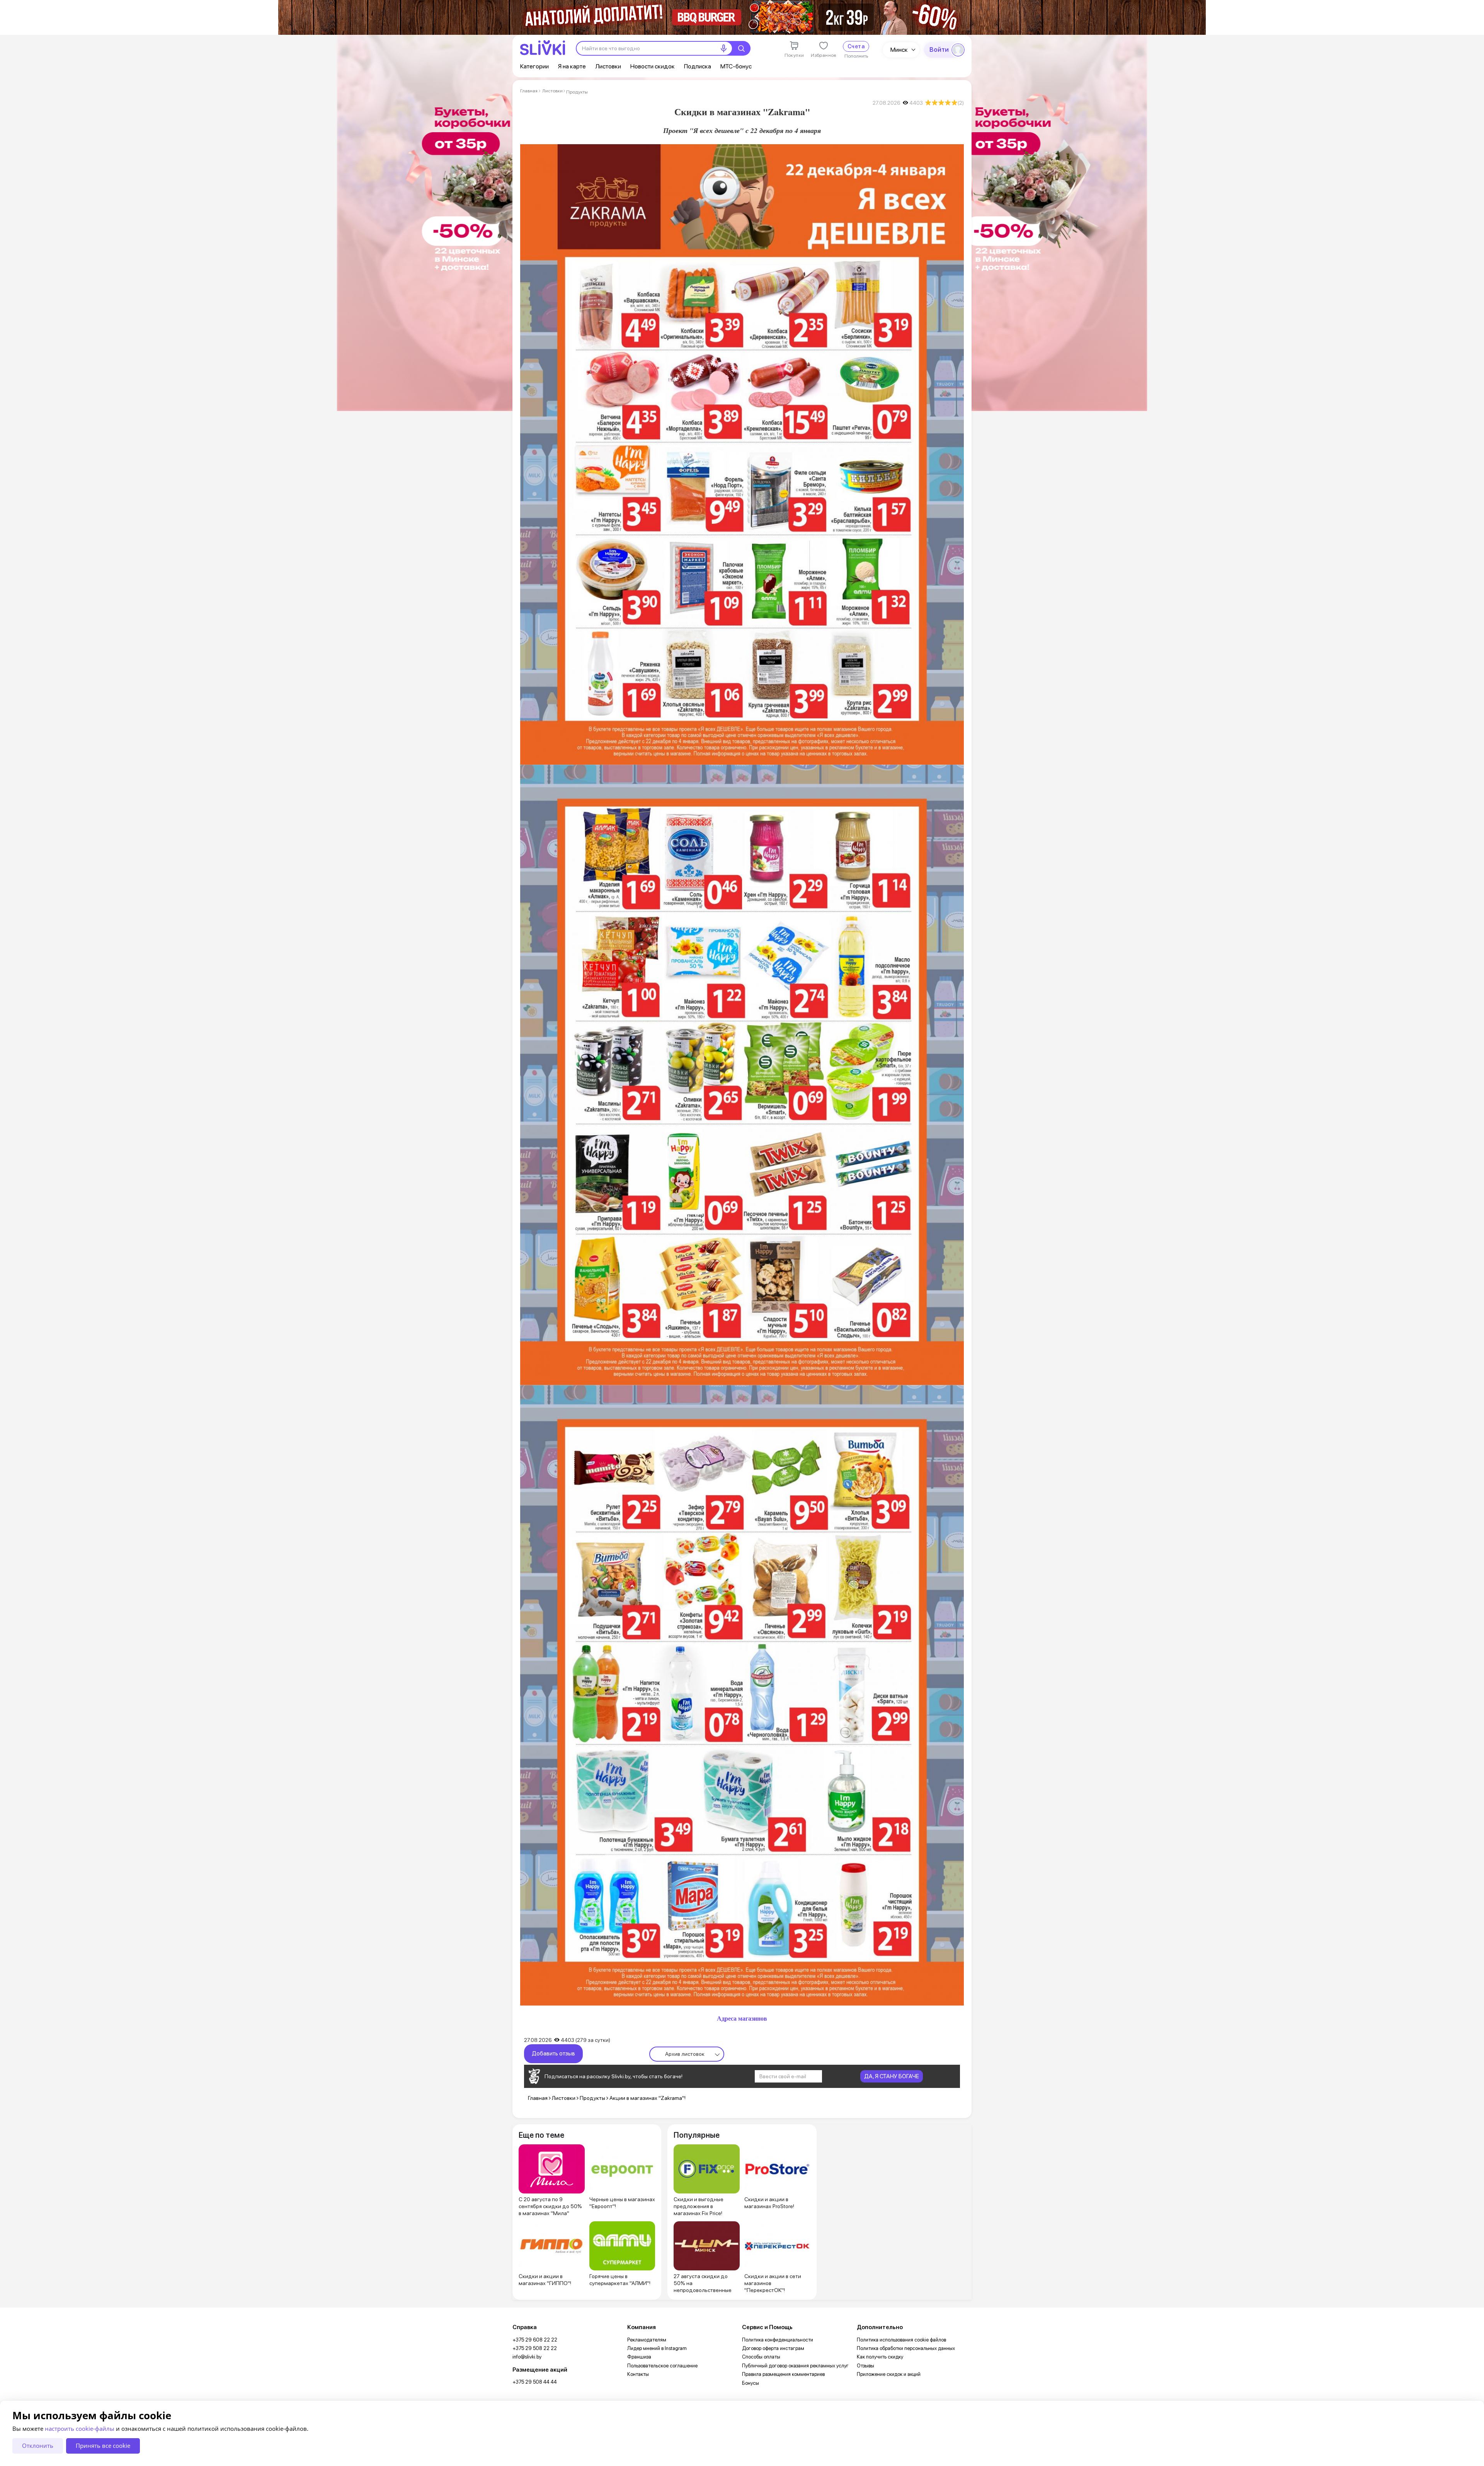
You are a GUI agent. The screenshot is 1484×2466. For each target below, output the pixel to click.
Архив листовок (685, 2054)
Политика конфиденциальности (778, 2340)
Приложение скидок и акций (889, 2374)
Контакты (638, 2374)
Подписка (698, 66)
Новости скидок (653, 66)
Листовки (608, 66)
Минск (899, 50)
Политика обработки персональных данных (906, 2348)
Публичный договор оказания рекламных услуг (795, 2366)
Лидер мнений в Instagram (657, 2348)
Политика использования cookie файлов (901, 2340)
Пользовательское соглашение (662, 2366)
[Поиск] (741, 48)
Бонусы (751, 2383)
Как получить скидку (880, 2357)
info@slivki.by (527, 2357)
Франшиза (639, 2357)
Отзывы (865, 2366)
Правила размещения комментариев (783, 2374)
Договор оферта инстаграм (773, 2348)
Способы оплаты (761, 2357)
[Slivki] (543, 48)
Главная (529, 91)
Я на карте (572, 66)
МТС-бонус (736, 66)
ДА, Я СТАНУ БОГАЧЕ (892, 2076)
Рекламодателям (647, 2340)
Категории (534, 66)
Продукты (577, 92)
